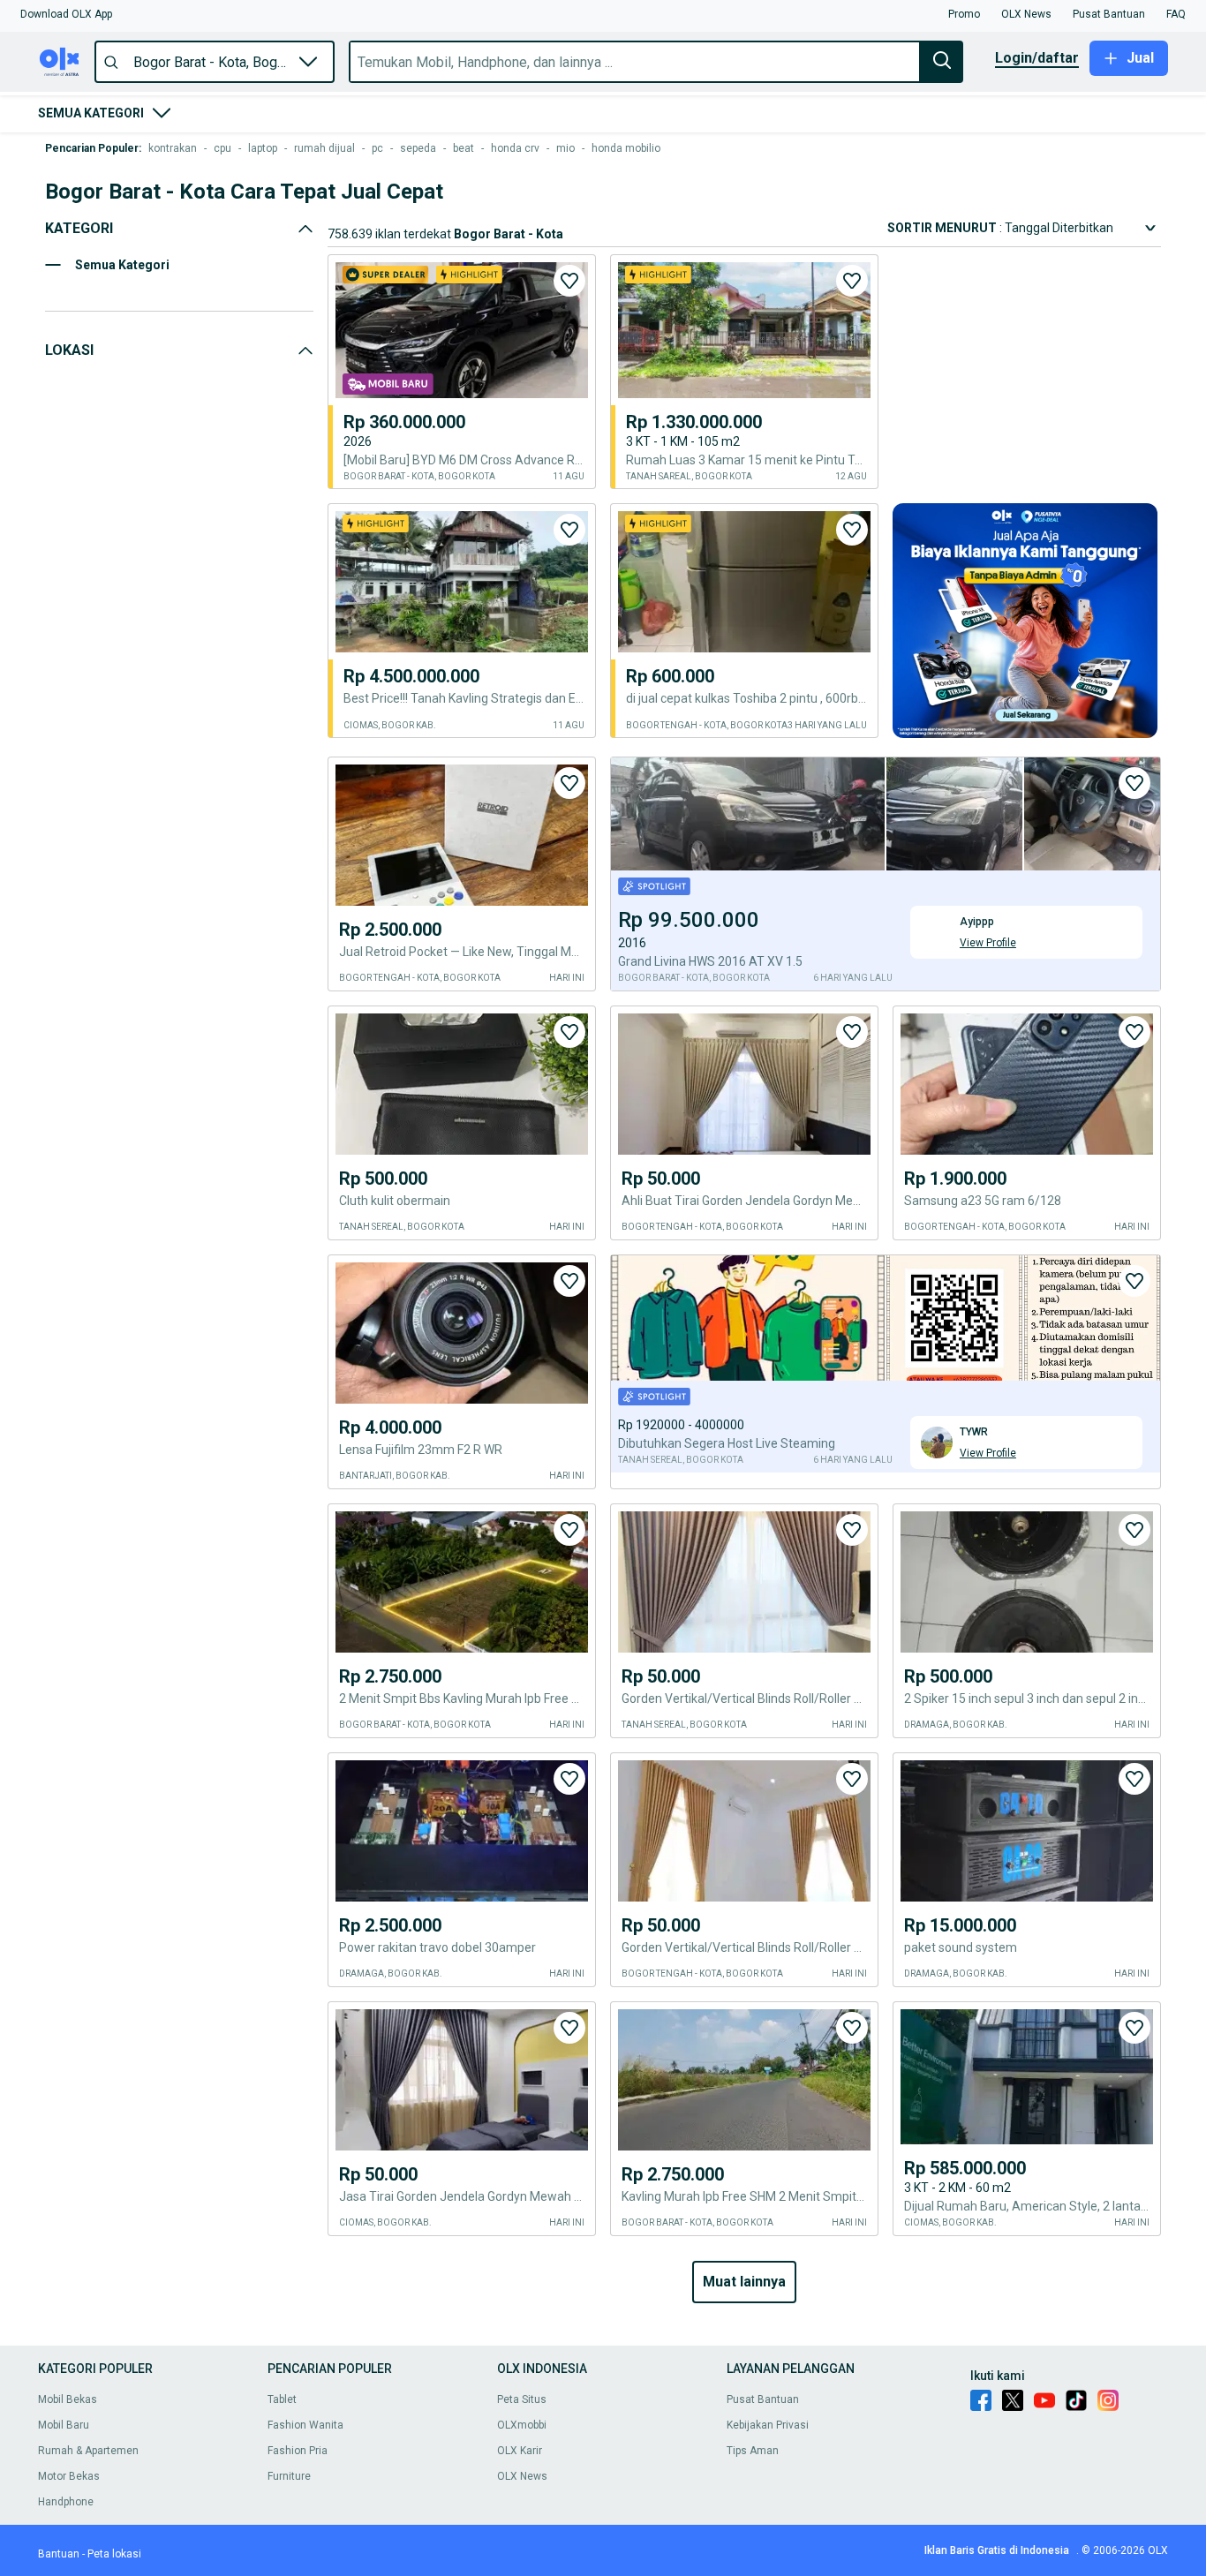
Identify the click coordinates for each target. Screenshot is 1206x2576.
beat (464, 148)
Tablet (282, 2399)
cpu (222, 148)
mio (565, 148)
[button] (66, 14)
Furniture (289, 2476)
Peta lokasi (114, 2554)
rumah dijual (324, 148)
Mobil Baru (64, 2425)
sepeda (418, 148)
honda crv (515, 148)
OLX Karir (520, 2451)
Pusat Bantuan (763, 2399)
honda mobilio (626, 148)
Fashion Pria (298, 2451)
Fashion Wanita (305, 2425)
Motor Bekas (69, 2476)
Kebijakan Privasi (768, 2425)
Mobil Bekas (68, 2399)
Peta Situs (522, 2399)
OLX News (522, 2476)
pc (377, 148)
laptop (263, 148)
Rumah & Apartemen (88, 2451)
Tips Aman (753, 2451)
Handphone (66, 2502)
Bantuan (59, 2554)
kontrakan (173, 148)
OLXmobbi (522, 2425)
